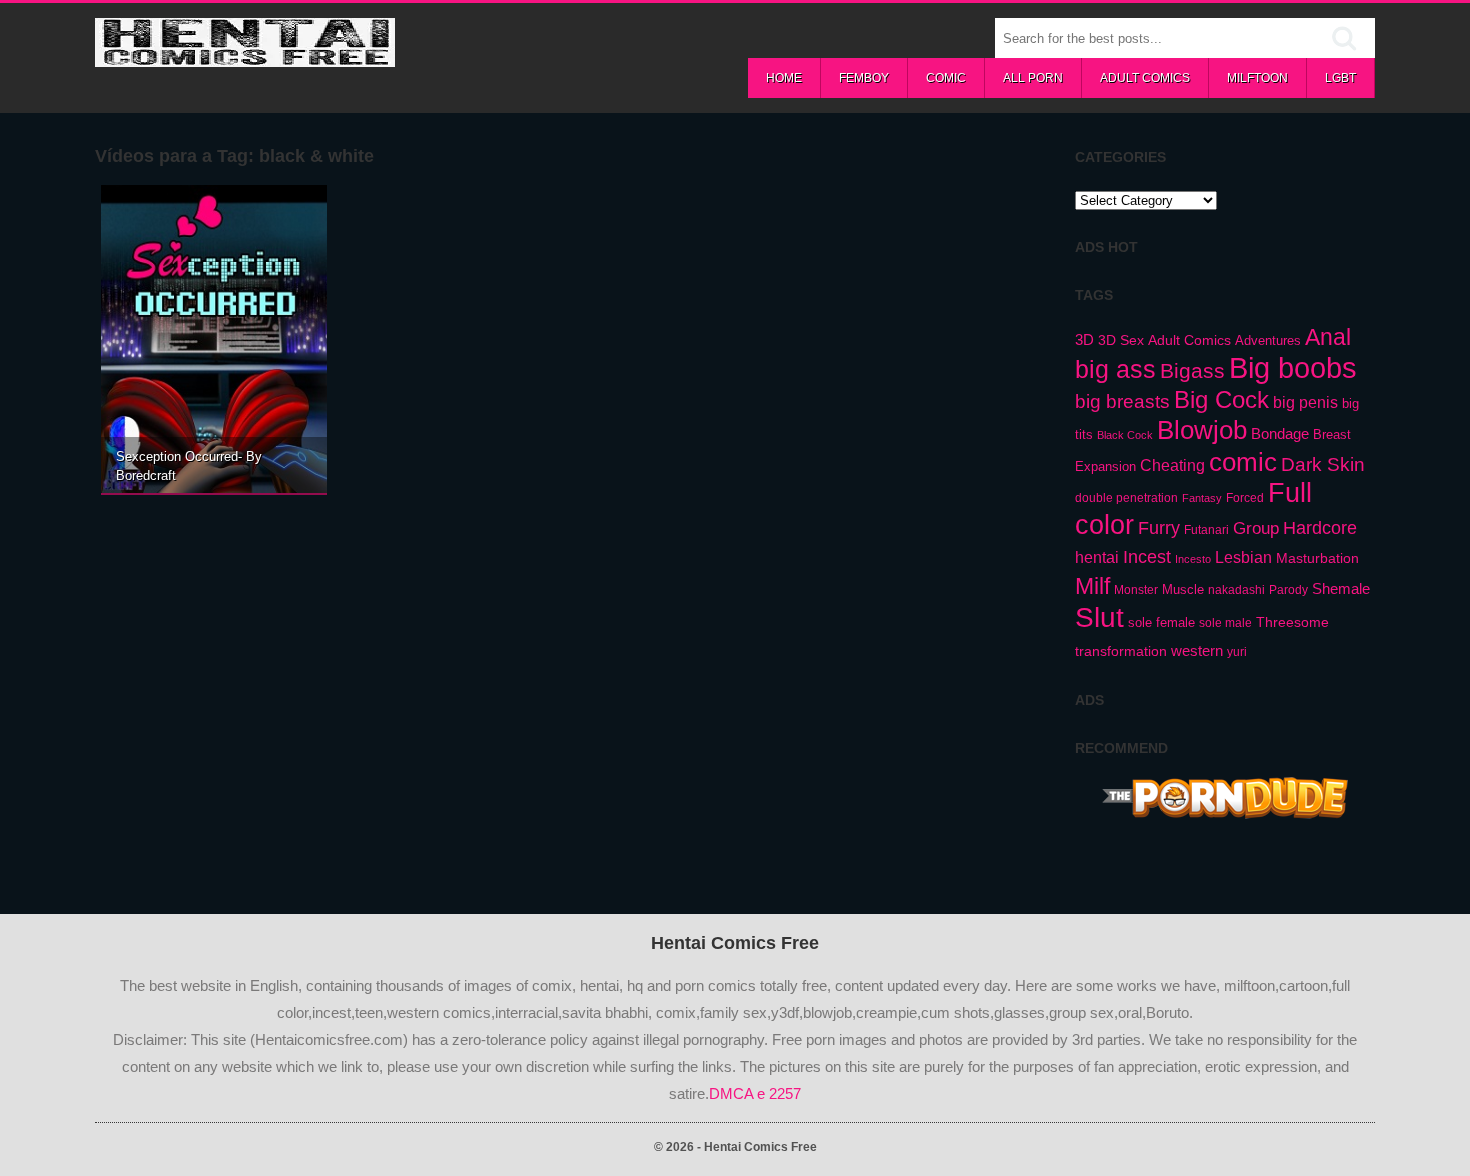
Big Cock (1221, 399)
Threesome (1292, 622)
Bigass (1192, 370)
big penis (1305, 402)
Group (1256, 528)
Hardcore (1320, 528)
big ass (1115, 369)
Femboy (864, 78)
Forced (1245, 497)
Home (784, 78)
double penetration (1126, 498)
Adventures (1268, 340)
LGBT (1340, 78)
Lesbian (1243, 557)
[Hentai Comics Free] (245, 56)
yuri (1237, 652)
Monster (1136, 590)
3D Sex (1121, 340)
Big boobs (1293, 367)
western (1197, 651)
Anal (1328, 337)
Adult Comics (1145, 78)
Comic (946, 78)
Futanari (1206, 530)
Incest (1147, 557)
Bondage (1280, 434)
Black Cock (1125, 435)
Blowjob (1202, 430)
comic (1243, 462)
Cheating (1172, 465)
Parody (1288, 589)
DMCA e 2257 (755, 1093)
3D (1084, 339)
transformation (1121, 651)
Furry (1159, 528)
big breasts (1122, 401)
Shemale (1341, 589)
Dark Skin (1323, 464)
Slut (1099, 617)
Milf (1092, 586)
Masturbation (1317, 558)
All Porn (1033, 78)
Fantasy (1202, 498)
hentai (1097, 557)
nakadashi (1236, 590)
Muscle (1183, 589)
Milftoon (1257, 78)
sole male (1225, 623)
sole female (1161, 623)
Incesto (1193, 559)
